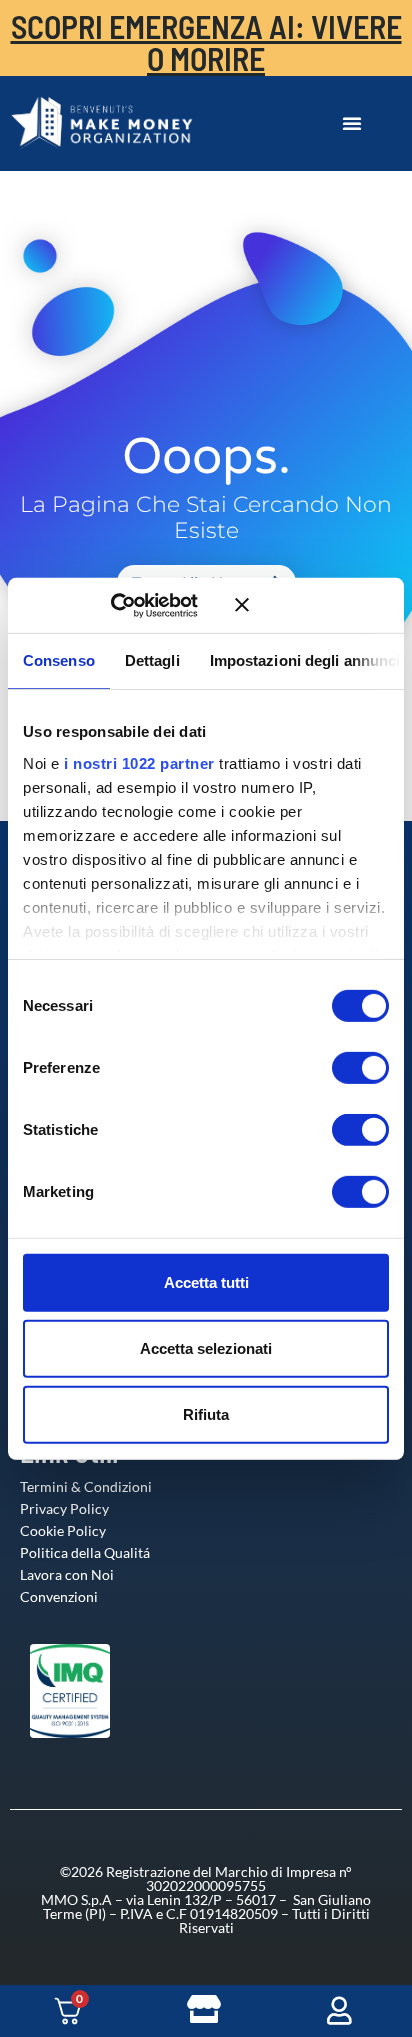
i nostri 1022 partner (139, 762)
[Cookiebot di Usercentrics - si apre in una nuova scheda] (139, 605)
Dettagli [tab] (152, 660)
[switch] (340, 1068)
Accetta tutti (206, 1282)
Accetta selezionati (206, 1348)
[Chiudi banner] (312, 605)
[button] (352, 123)
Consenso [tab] (59, 660)
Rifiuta (206, 1413)
